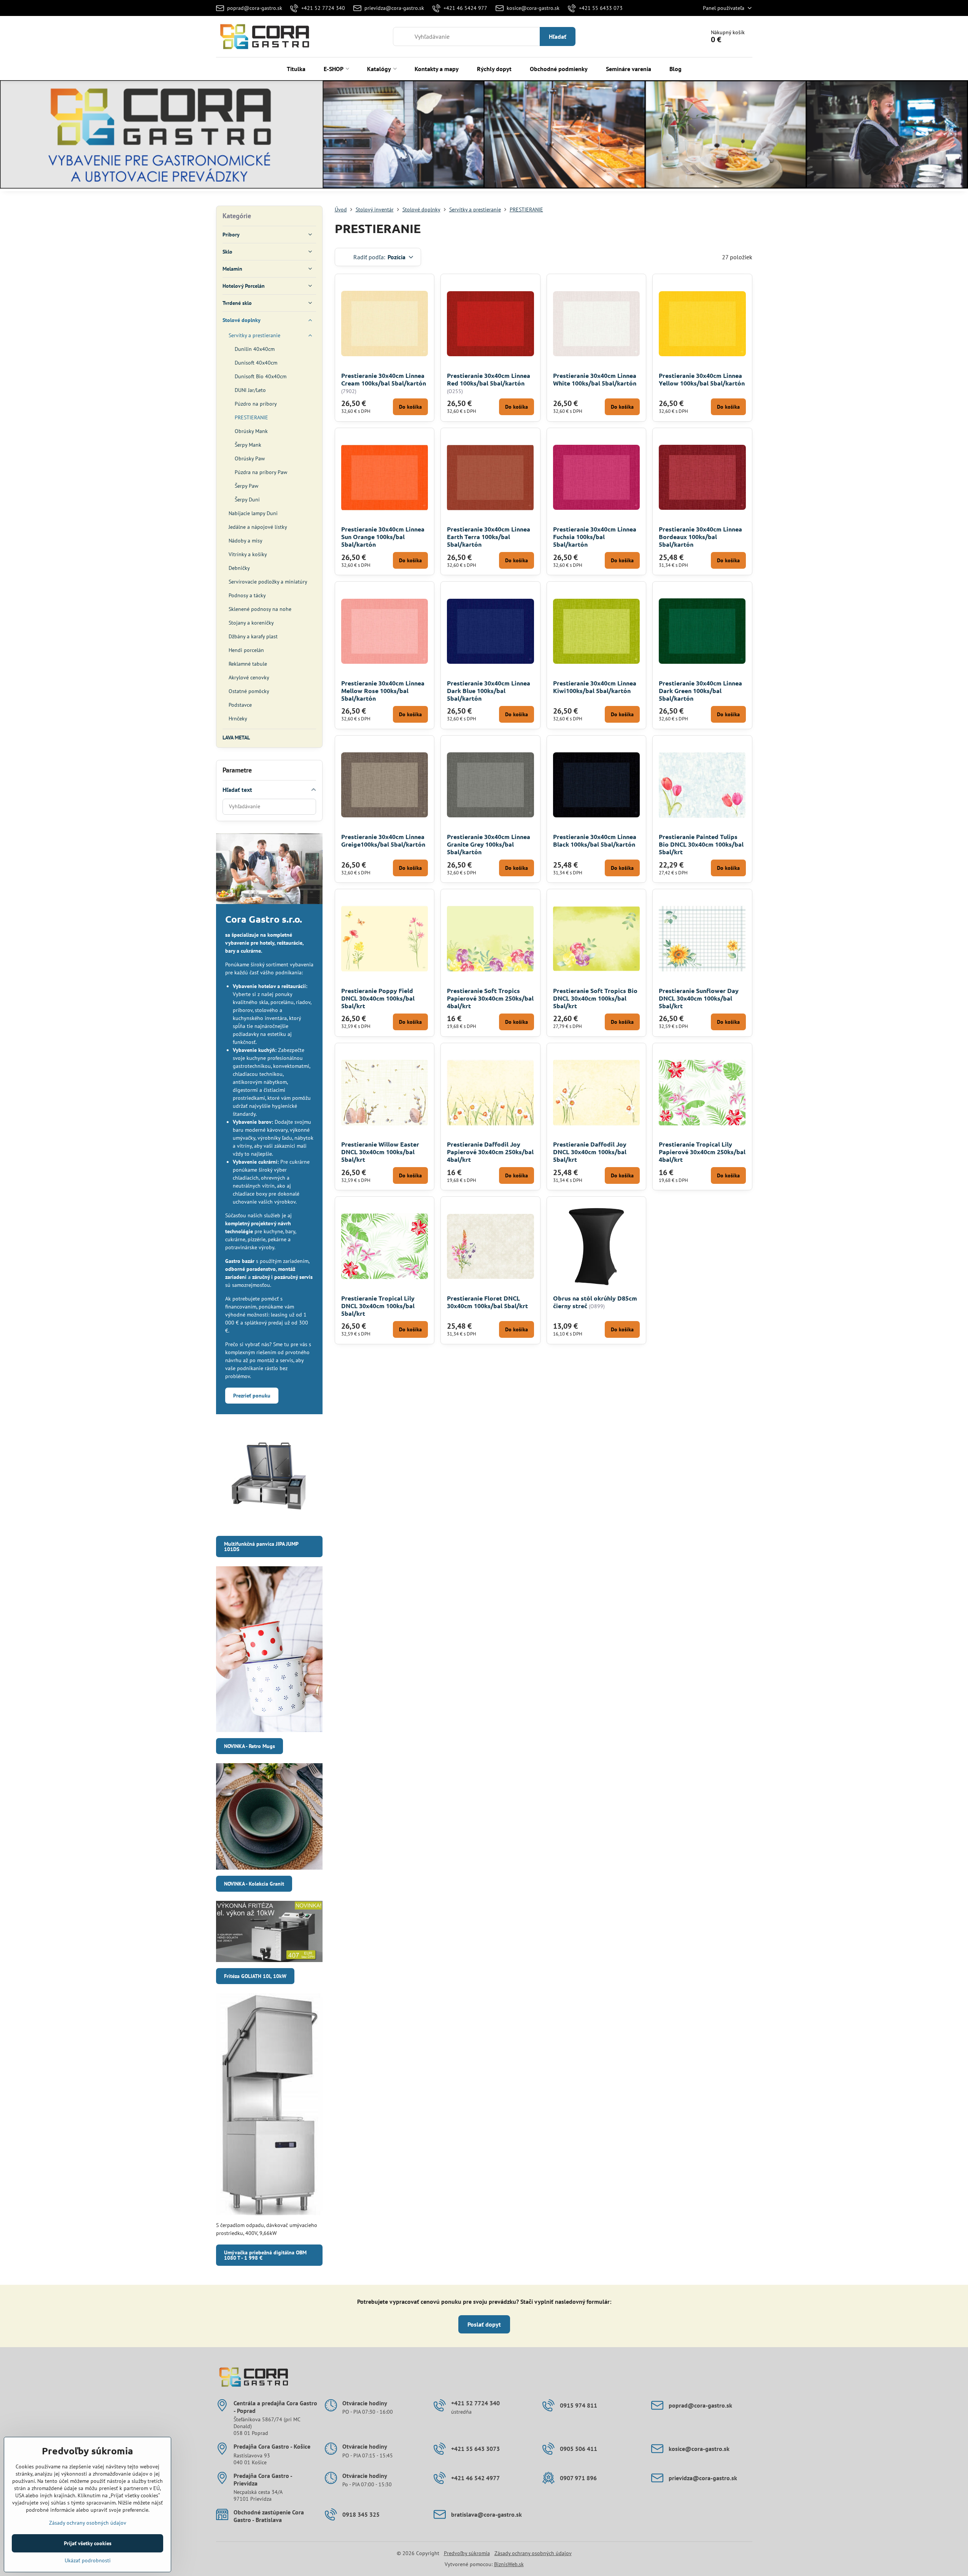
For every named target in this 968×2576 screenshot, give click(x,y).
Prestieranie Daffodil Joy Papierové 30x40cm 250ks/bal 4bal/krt (490, 1152)
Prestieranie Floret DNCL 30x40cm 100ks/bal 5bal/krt (487, 1302)
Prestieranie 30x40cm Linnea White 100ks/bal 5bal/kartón (595, 379)
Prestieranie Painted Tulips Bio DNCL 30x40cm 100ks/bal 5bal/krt (701, 844)
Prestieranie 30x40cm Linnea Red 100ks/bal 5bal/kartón (489, 379)
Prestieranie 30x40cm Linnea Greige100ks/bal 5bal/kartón (383, 840)
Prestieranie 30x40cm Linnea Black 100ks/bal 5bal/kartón (595, 840)
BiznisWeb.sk (509, 2564)
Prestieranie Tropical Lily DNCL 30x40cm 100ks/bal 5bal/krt (378, 1306)
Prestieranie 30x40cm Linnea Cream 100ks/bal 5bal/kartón (384, 379)
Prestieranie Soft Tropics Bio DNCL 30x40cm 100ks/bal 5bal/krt (595, 998)
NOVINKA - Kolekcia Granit (254, 1884)
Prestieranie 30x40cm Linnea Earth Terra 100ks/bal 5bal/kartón (489, 537)
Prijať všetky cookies (88, 2543)
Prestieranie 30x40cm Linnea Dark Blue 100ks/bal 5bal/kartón (489, 691)
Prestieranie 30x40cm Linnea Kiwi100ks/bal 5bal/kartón (595, 687)
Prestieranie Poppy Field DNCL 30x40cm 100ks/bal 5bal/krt (378, 998)
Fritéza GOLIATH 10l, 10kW (255, 1976)
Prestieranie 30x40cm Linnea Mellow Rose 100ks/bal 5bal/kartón (383, 691)
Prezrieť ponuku (252, 1396)
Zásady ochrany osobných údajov (533, 2553)
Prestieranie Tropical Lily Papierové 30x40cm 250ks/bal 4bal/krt (702, 1152)
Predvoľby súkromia (467, 2553)
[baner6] (484, 136)
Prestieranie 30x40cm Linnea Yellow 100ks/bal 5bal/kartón (702, 379)
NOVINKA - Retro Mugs (250, 1746)
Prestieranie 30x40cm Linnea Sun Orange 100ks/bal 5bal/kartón (383, 537)
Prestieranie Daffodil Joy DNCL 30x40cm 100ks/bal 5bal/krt (590, 1152)
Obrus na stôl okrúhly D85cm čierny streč (595, 1302)
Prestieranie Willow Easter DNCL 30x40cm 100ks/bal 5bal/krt (380, 1152)
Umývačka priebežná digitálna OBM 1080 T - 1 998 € (265, 2255)
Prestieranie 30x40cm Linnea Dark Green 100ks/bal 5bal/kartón (700, 691)
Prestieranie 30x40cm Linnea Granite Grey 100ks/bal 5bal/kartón (489, 844)
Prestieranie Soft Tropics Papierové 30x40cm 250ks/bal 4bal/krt (490, 998)
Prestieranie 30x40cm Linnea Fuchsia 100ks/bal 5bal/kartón (595, 537)
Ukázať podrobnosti (88, 2560)
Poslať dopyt (484, 2324)
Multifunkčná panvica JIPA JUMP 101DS (261, 1547)
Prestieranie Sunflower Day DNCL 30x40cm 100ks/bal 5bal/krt (699, 998)
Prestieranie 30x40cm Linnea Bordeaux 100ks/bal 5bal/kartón (700, 537)
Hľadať (558, 36)
